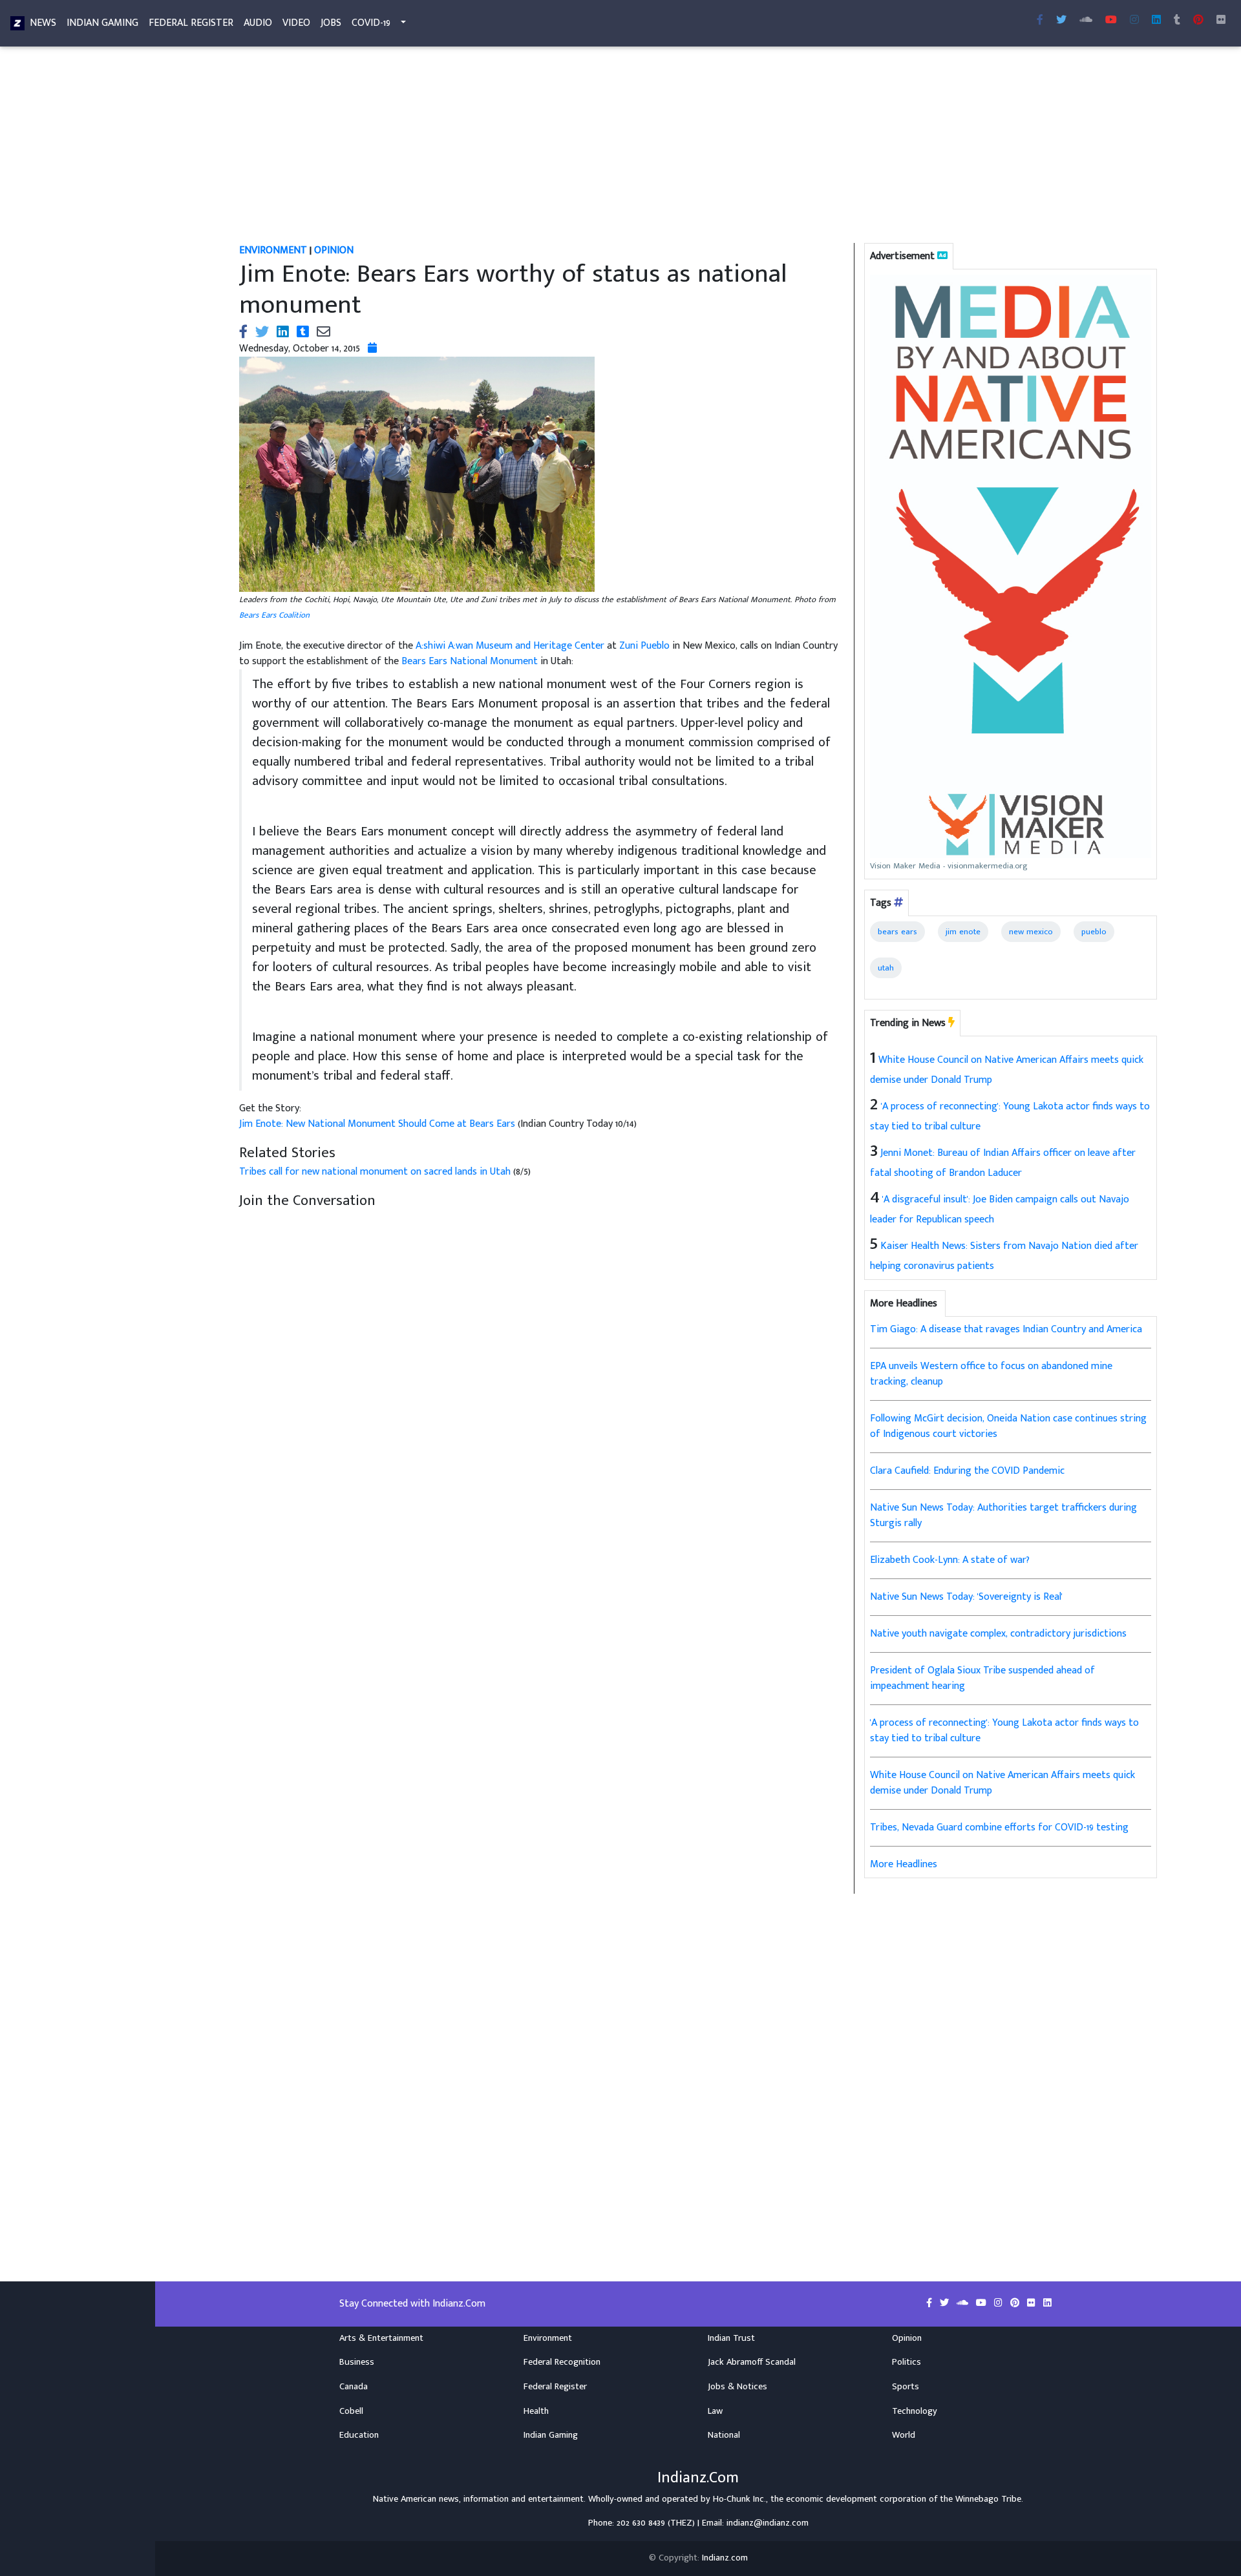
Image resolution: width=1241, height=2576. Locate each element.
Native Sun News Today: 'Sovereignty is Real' (966, 1597)
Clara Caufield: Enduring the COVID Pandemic (967, 1471)
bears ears (897, 932)
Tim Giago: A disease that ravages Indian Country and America (1006, 1329)
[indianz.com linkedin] (1156, 21)
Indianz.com (725, 2558)
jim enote (963, 932)
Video (296, 23)
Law (715, 2411)
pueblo (1094, 932)
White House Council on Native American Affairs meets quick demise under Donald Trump (1002, 1783)
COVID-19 (371, 23)
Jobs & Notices (737, 2387)
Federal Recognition (562, 2362)
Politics (907, 2362)
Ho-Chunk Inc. (739, 2499)
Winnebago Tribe (988, 2499)
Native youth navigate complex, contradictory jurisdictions (998, 1634)
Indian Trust (731, 2338)
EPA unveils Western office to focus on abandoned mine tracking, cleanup (991, 1374)
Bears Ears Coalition (274, 615)
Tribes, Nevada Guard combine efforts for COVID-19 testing (999, 1827)
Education (359, 2435)
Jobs (331, 23)
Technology (915, 2411)
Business (357, 2362)
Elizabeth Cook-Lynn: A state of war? (950, 1560)
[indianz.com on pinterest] (1016, 2303)
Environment (548, 2338)
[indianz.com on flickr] (1221, 21)
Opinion (907, 2338)
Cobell (351, 2411)
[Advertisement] (617, 147)
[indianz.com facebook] (1040, 21)
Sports (906, 2387)
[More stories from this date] (372, 349)
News (43, 23)
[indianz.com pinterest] (1198, 21)
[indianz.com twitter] (1061, 21)
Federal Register (191, 23)
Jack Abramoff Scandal (752, 2362)
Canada (354, 2387)
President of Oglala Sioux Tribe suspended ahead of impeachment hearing (982, 1678)
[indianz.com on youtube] (1111, 21)
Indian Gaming (102, 23)
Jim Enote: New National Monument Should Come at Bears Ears (378, 1124)
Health (536, 2411)
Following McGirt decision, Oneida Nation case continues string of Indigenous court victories (1008, 1426)
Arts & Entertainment (381, 2338)
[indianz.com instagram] (1134, 21)
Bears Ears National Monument (470, 661)
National (724, 2435)
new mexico (1031, 932)
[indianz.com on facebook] (930, 2303)
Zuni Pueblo (644, 646)
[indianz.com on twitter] (946, 2303)
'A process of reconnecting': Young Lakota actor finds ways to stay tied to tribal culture (1004, 1731)
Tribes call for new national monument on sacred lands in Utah (375, 1172)
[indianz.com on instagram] (1000, 2303)
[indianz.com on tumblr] (1177, 21)
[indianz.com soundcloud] (1086, 21)
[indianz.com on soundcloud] (964, 2303)
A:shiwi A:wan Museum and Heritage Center (510, 646)
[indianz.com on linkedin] (1047, 2303)
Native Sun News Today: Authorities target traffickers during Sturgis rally (1003, 1515)
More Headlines (904, 1864)
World (904, 2435)
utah (886, 968)
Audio (258, 23)
